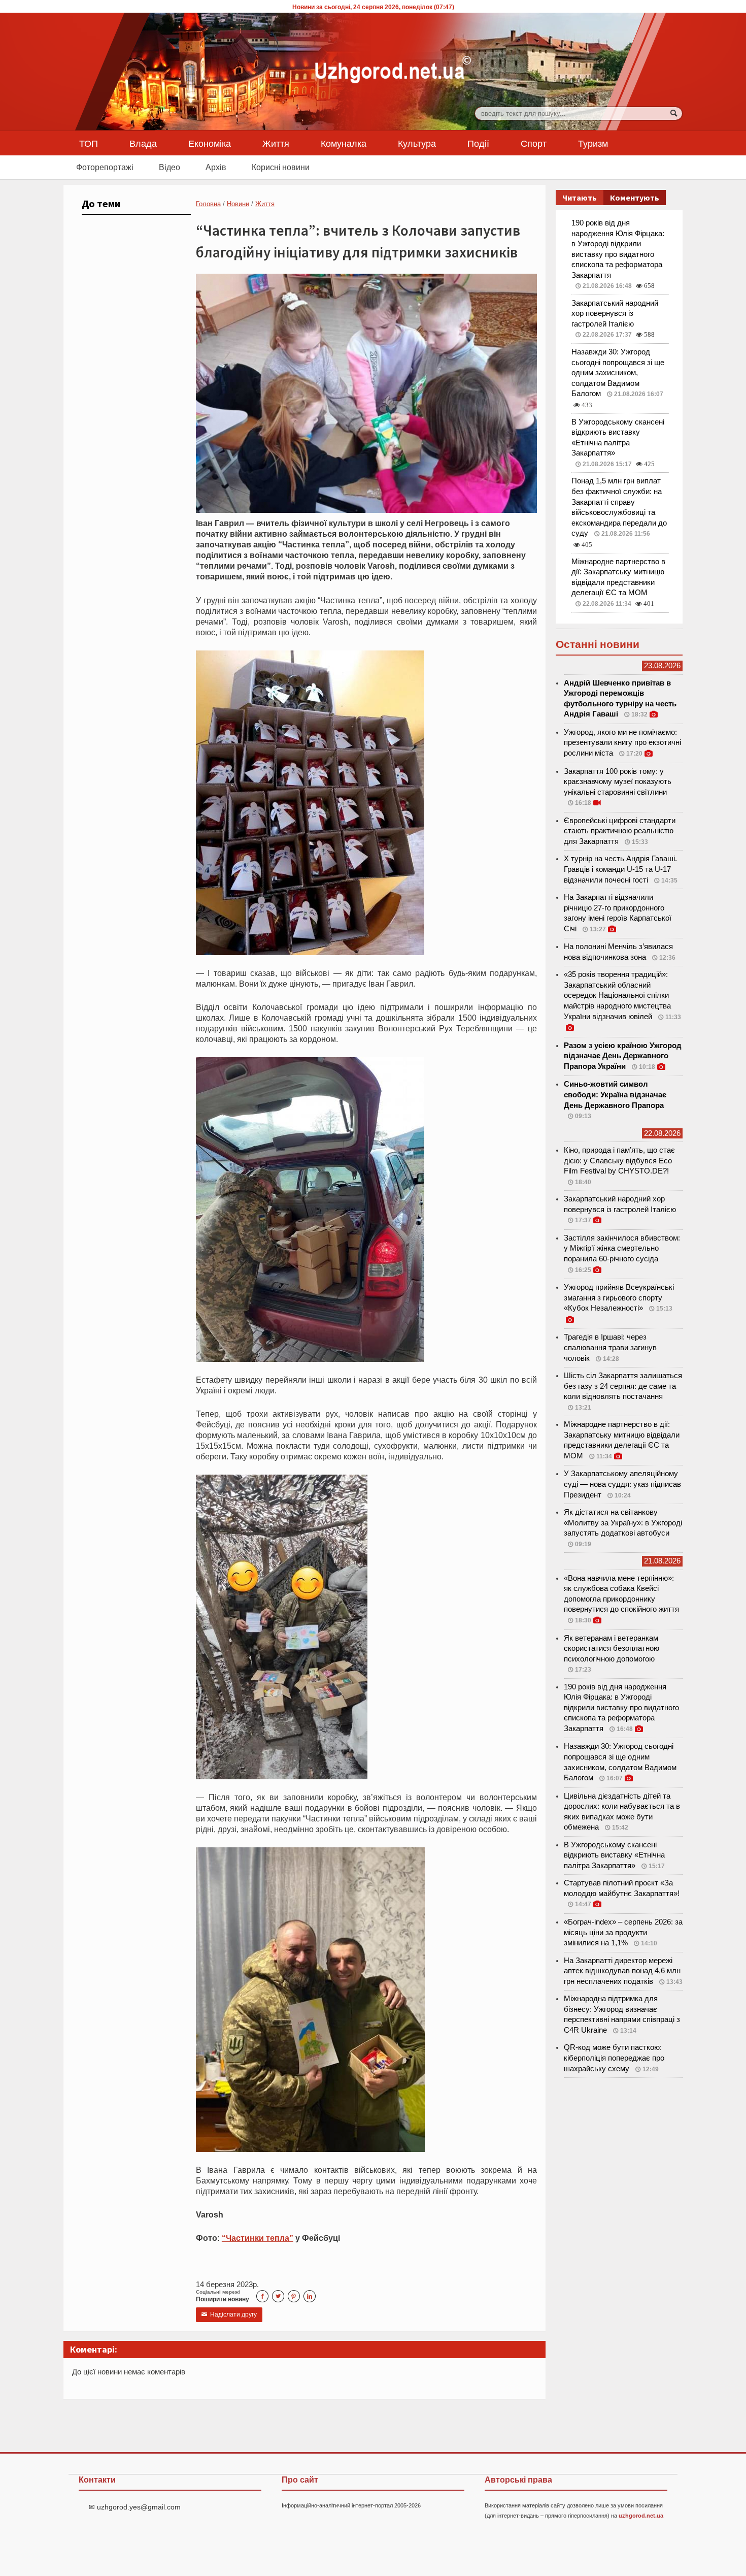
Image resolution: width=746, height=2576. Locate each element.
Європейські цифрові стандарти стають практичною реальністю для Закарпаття (620, 831)
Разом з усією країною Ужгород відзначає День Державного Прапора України (623, 1056)
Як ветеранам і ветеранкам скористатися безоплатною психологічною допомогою (612, 1649)
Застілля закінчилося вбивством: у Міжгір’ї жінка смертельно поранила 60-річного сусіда (622, 1248)
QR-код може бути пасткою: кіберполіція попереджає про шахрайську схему (614, 2058)
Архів (216, 167)
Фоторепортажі (105, 167)
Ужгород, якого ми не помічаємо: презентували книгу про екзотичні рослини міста (622, 743)
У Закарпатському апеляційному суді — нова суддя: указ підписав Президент (622, 1484)
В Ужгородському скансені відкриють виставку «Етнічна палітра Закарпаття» (614, 1855)
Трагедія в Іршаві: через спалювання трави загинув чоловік (610, 1347)
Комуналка (344, 143)
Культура (417, 143)
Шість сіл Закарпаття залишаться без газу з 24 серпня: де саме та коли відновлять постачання (623, 1386)
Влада (143, 143)
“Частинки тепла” (258, 2238)
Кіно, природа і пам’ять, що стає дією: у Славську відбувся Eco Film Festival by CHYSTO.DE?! (619, 1161)
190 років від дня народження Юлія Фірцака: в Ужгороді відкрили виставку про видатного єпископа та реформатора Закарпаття (621, 1708)
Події (478, 143)
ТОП (89, 143)
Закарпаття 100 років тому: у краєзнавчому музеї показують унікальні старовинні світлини (618, 782)
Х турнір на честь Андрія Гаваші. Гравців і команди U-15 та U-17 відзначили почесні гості (620, 869)
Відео (169, 167)
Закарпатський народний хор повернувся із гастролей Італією (615, 314)
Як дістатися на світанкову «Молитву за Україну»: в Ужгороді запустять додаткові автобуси (623, 1523)
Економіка (210, 143)
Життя (276, 143)
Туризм (593, 143)
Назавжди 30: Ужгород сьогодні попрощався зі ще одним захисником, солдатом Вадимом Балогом (618, 373)
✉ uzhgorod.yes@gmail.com (135, 2507)
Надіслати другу (229, 2314)
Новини (238, 204)
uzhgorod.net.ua (641, 2516)
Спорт (534, 143)
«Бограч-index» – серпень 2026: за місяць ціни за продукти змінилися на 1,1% (623, 1932)
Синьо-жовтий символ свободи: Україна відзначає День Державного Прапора (615, 1095)
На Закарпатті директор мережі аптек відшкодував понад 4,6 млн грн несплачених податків (622, 1971)
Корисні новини (281, 167)
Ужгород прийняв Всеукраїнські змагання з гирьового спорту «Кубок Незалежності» (619, 1298)
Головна (208, 204)
